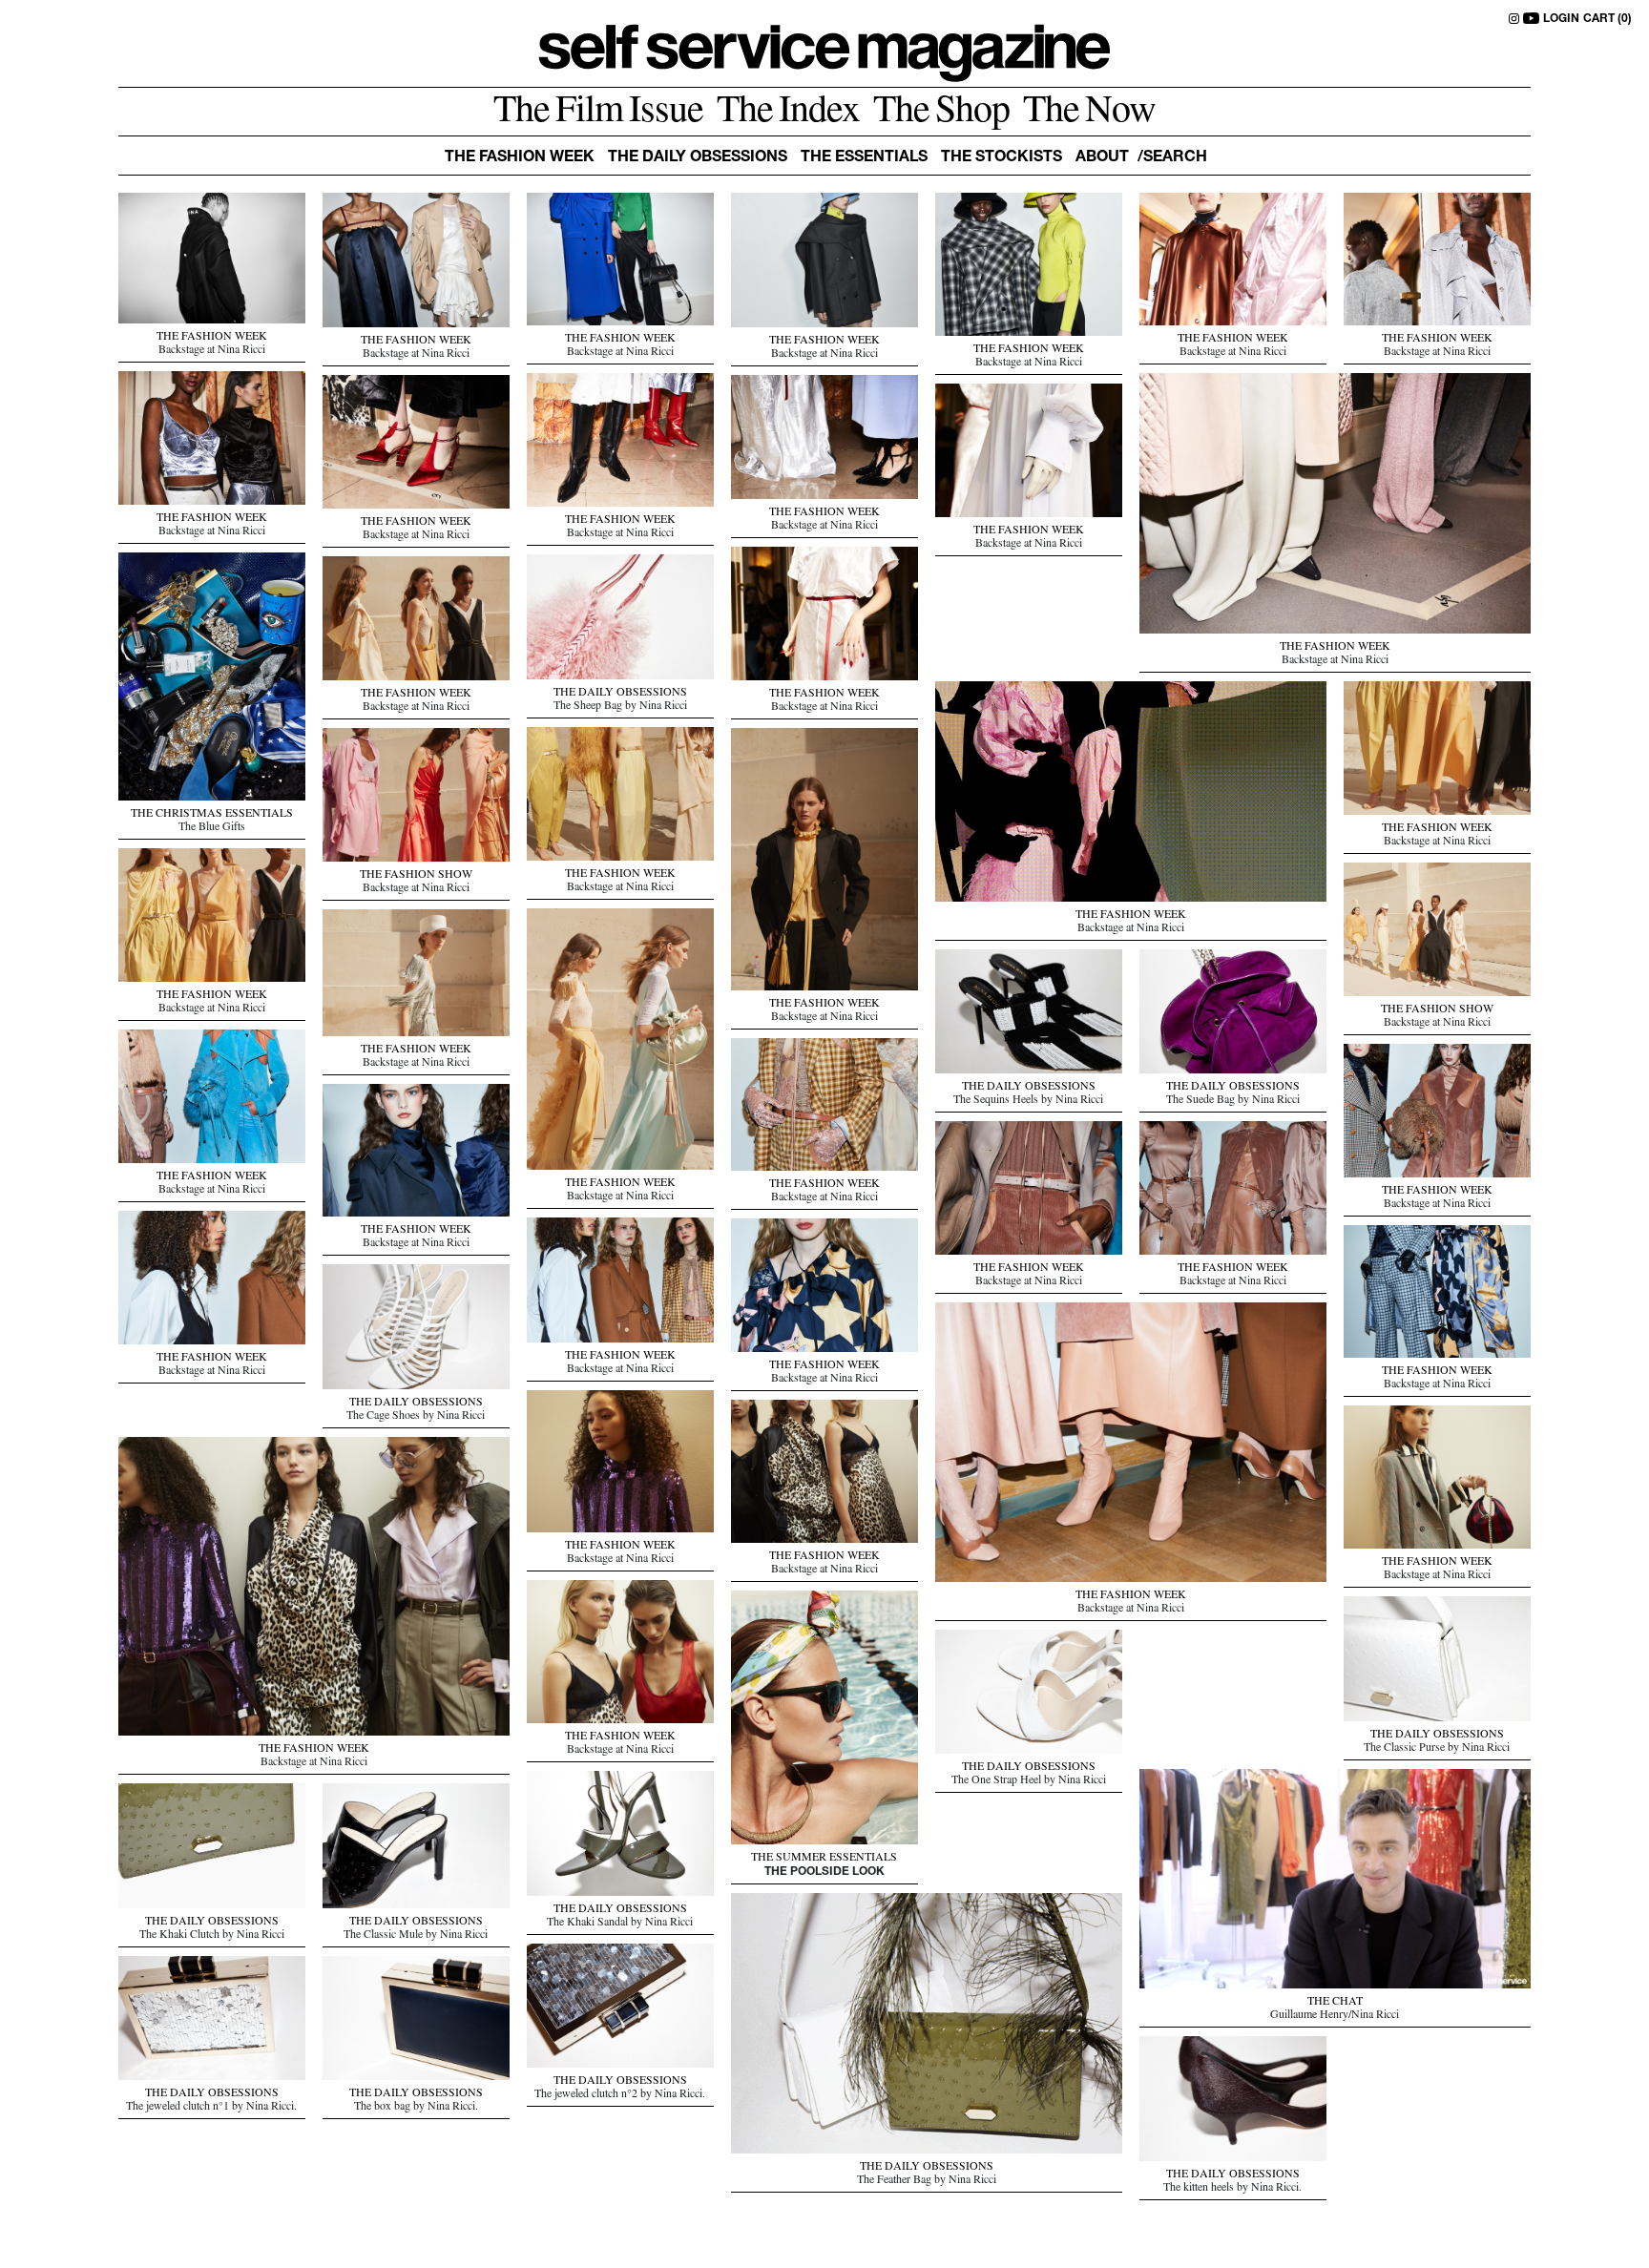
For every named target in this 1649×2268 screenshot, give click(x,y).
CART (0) (1607, 19)
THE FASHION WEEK (212, 338)
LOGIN (1561, 19)
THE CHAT (1335, 2003)
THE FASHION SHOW (416, 876)
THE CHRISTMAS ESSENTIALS (212, 815)
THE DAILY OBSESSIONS (620, 694)
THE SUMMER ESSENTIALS (824, 1859)
